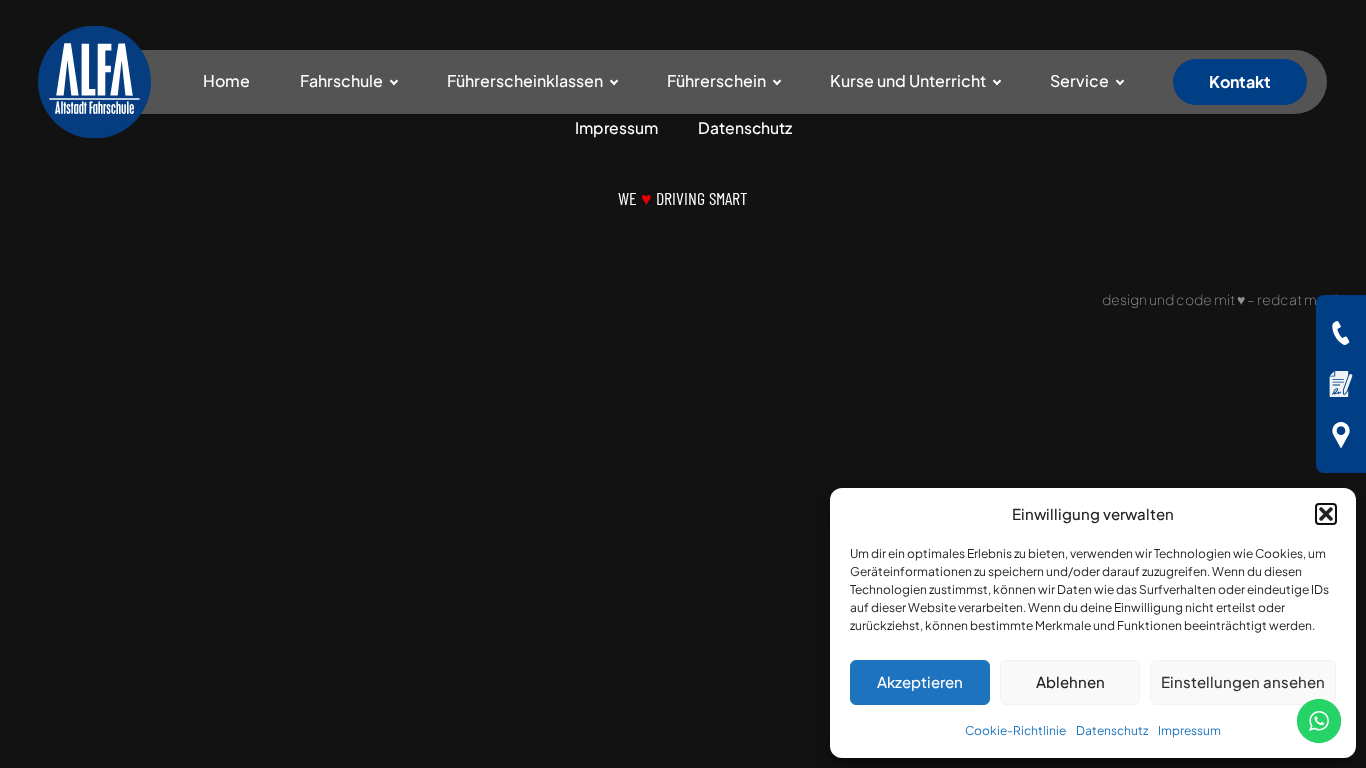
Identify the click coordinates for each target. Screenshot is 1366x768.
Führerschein (716, 80)
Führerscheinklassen (525, 80)
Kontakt (1240, 81)
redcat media (1301, 299)
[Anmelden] (1341, 384)
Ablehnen (1070, 681)
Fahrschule (341, 80)
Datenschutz (1112, 730)
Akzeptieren (920, 681)
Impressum (1189, 730)
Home (226, 80)
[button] (1326, 514)
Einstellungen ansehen (1243, 681)
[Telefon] (1341, 333)
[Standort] (1341, 435)
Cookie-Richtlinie (1015, 730)
